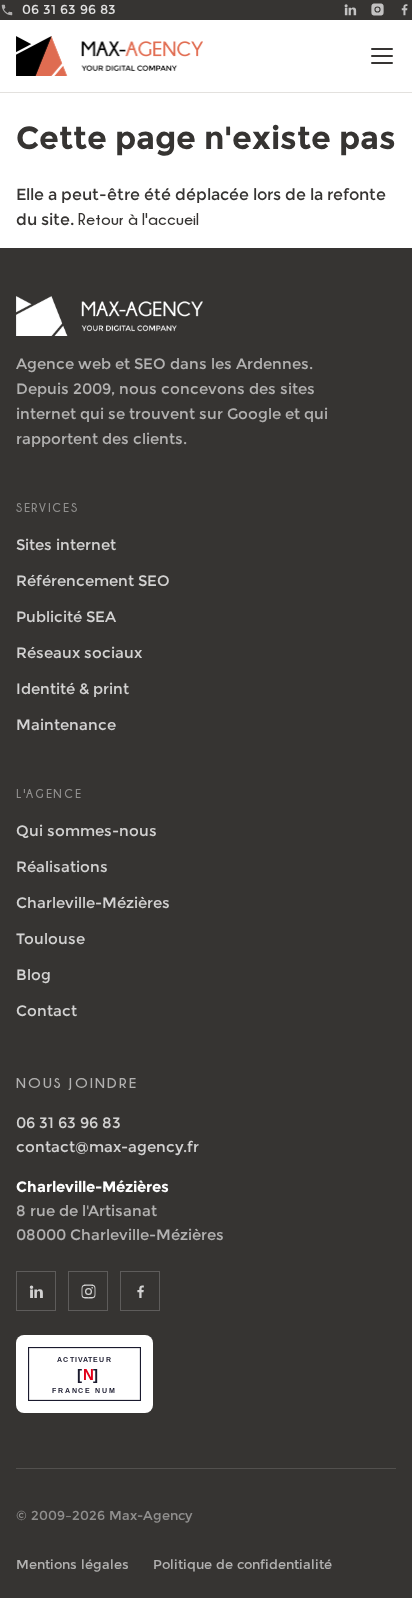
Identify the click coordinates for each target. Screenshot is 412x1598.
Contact (46, 1010)
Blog (33, 974)
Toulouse (50, 938)
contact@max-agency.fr (107, 1146)
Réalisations (62, 866)
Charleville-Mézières (93, 902)
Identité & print (72, 688)
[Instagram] (377, 9)
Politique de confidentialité (242, 1564)
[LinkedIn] (350, 9)
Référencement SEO (93, 580)
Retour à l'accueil (138, 219)
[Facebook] (404, 9)
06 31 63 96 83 (68, 1122)
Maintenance (66, 724)
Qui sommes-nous (86, 830)
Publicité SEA (66, 616)
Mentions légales (72, 1564)
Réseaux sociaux (79, 652)
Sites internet (66, 544)
